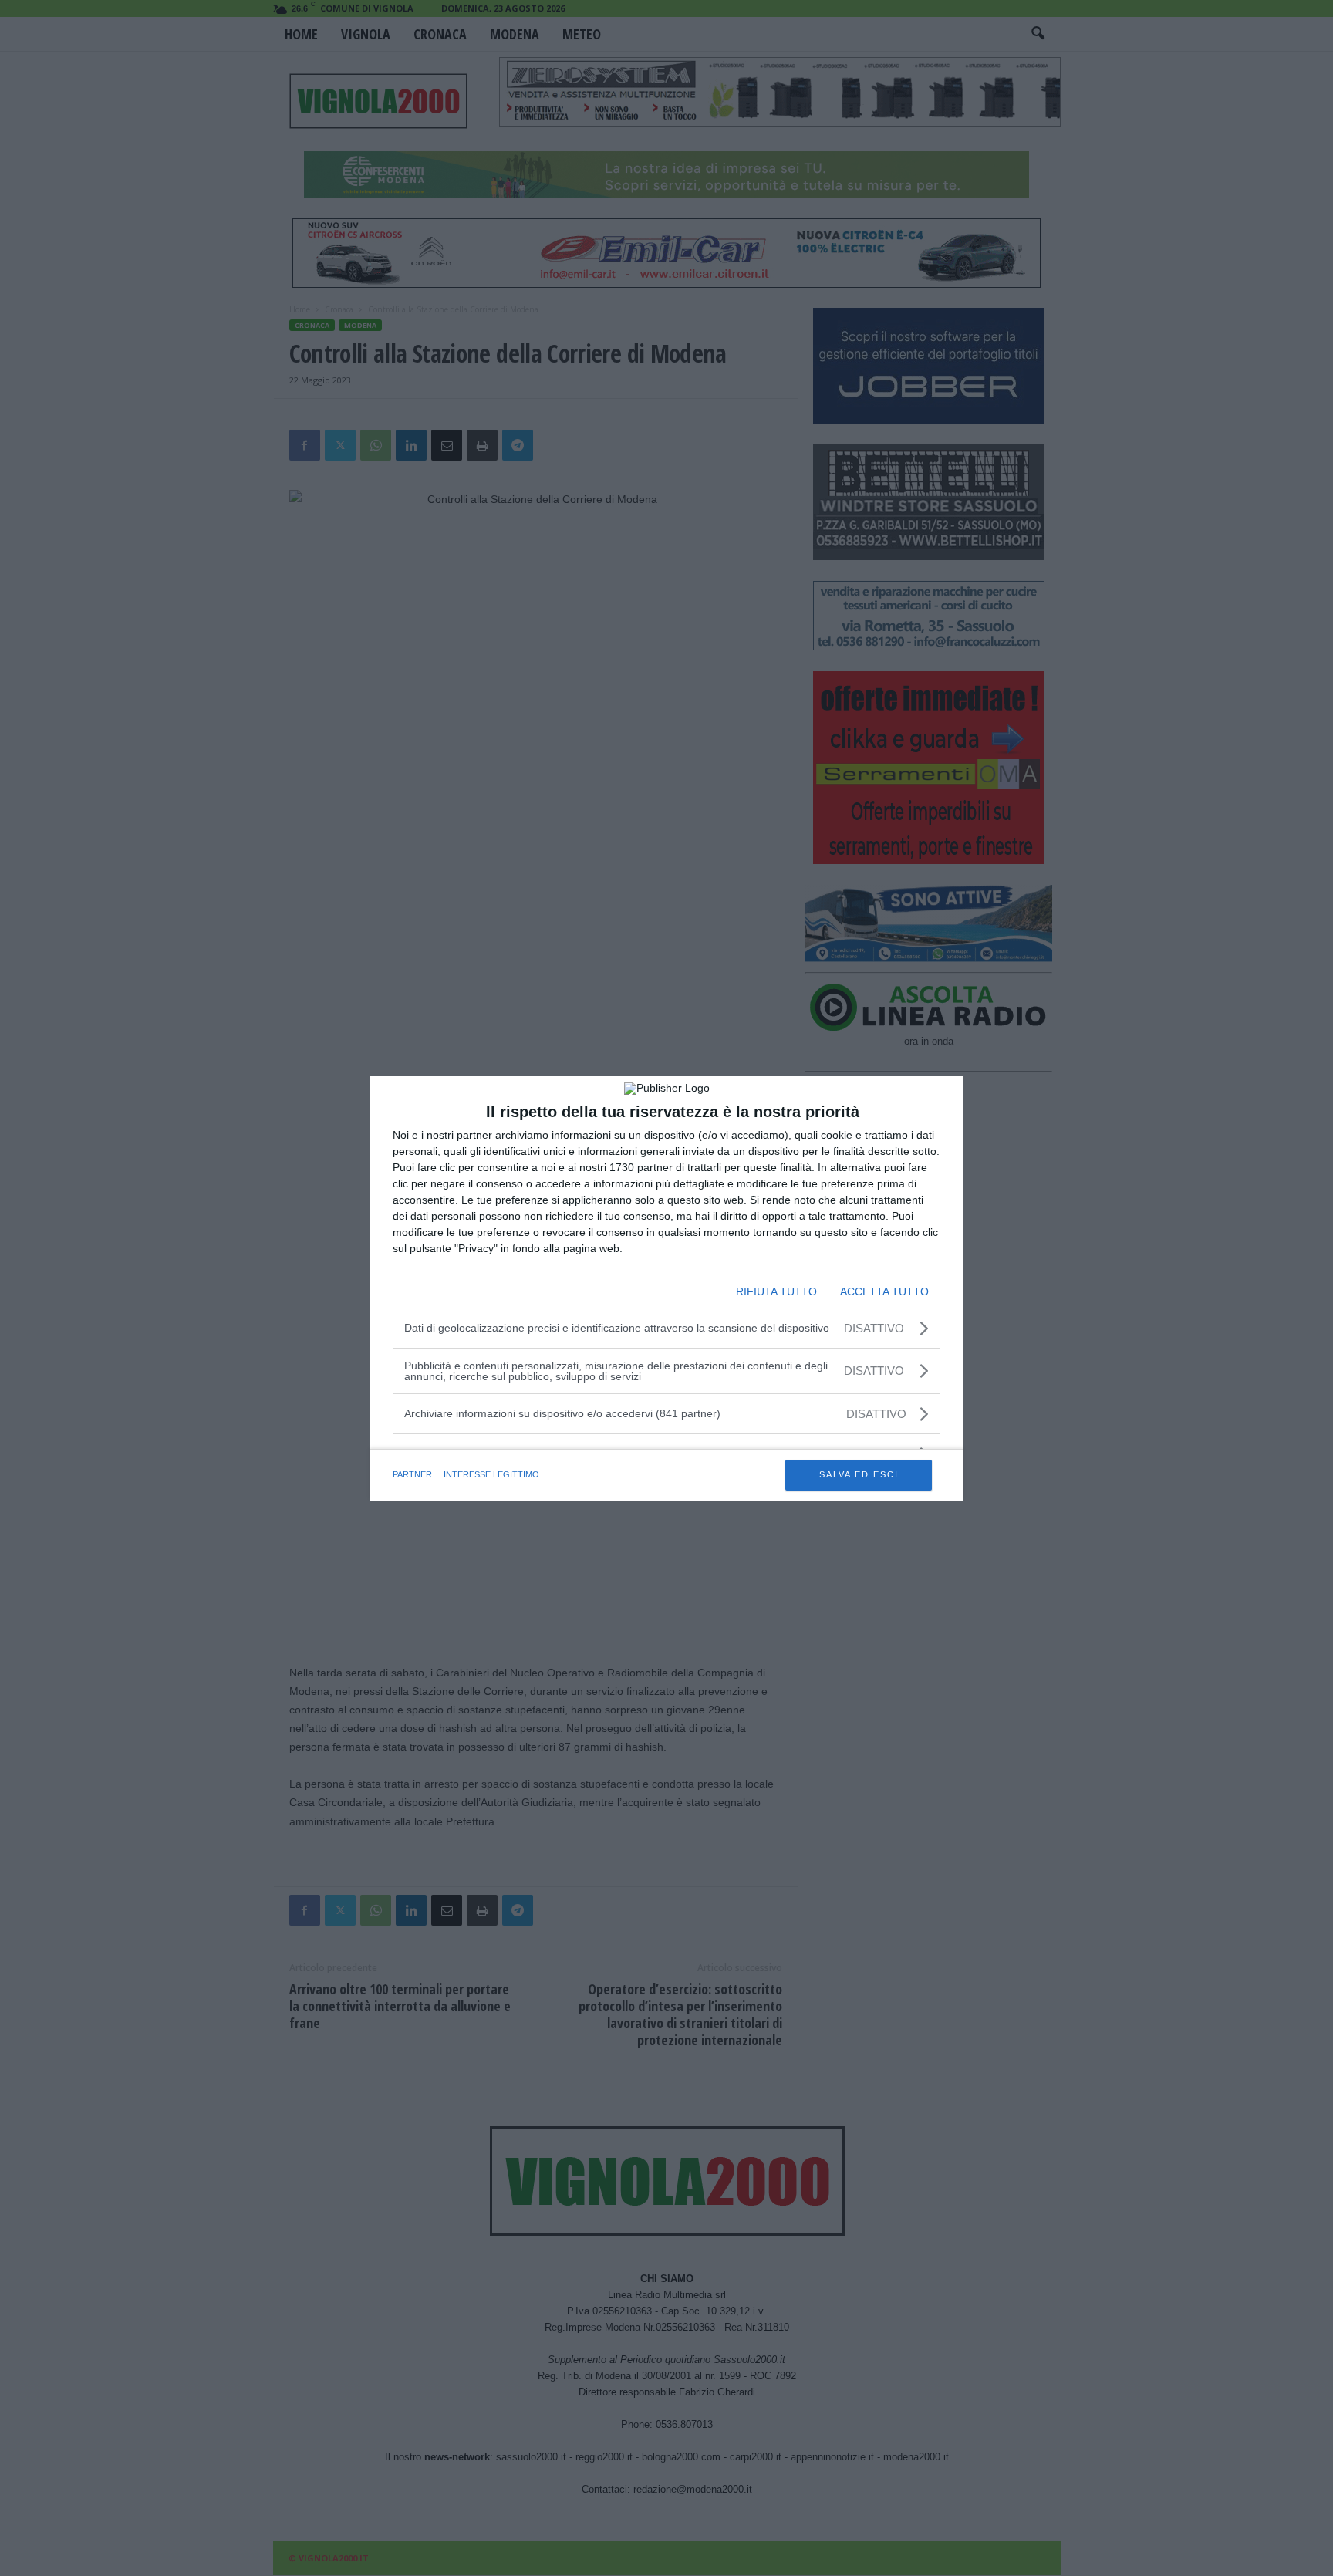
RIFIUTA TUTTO (776, 1291)
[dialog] (666, 1288)
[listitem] (666, 1414)
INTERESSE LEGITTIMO (491, 1474)
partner (412, 1474)
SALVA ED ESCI (859, 1474)
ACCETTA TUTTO (884, 1291)
